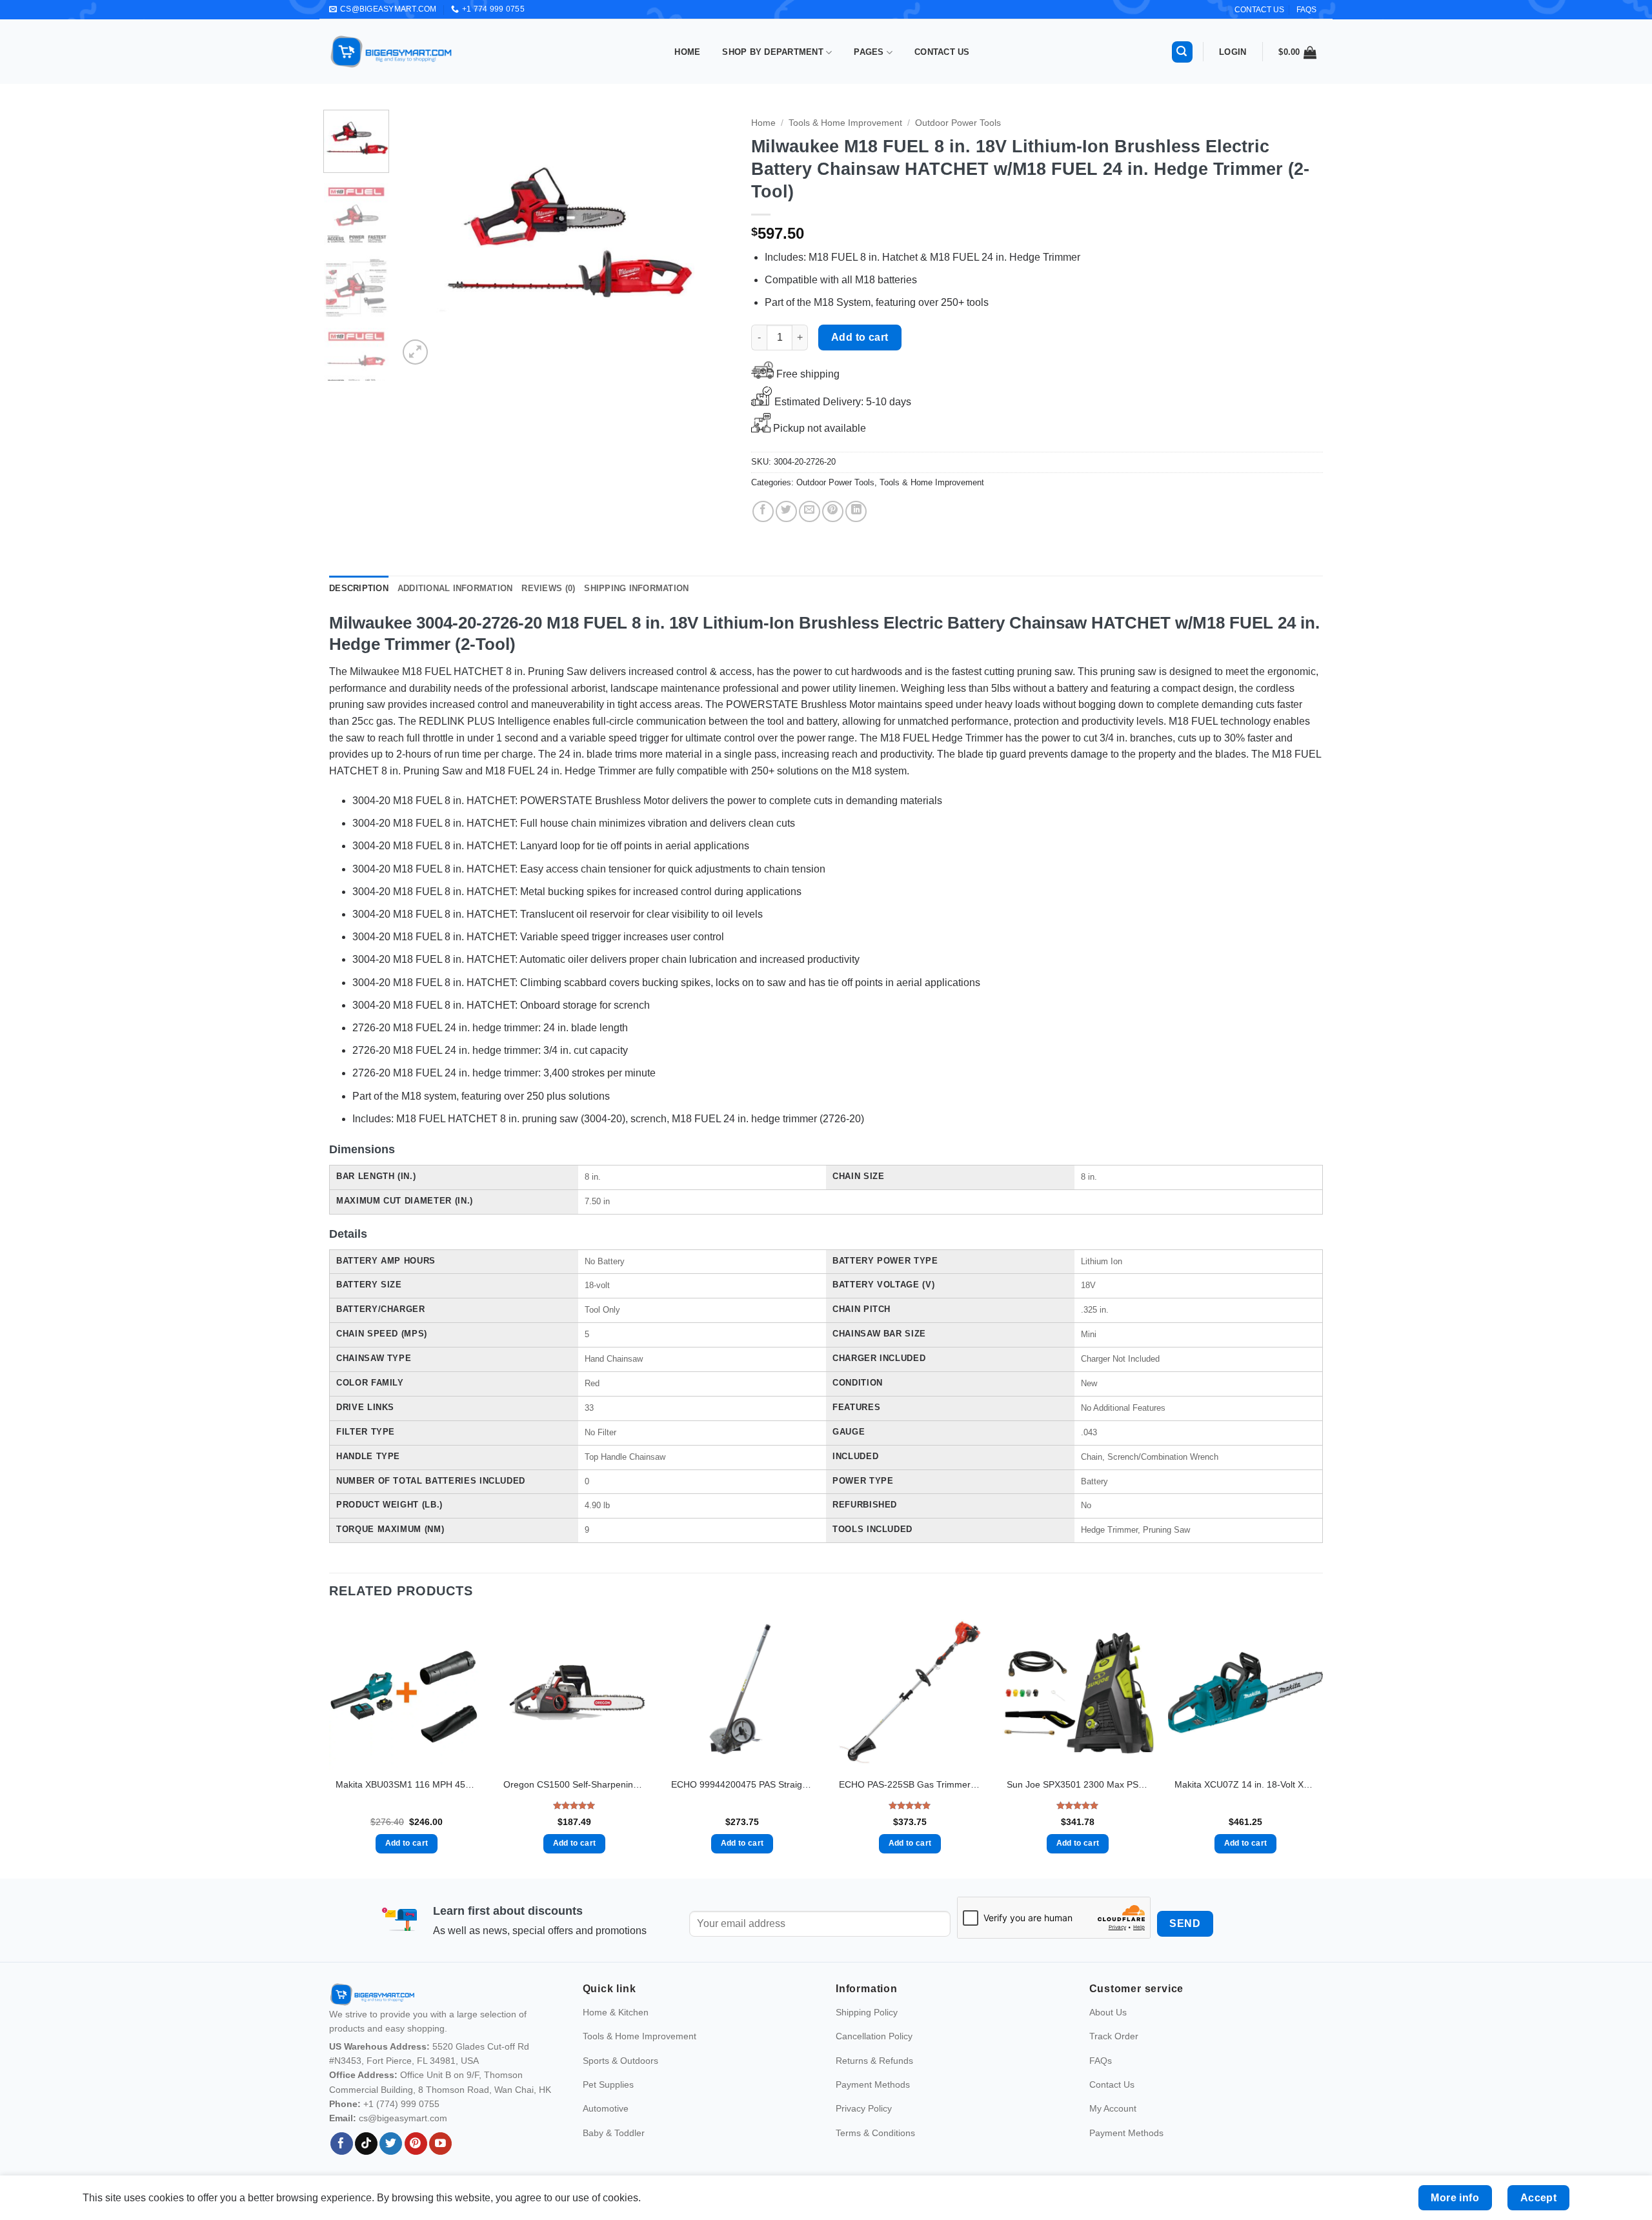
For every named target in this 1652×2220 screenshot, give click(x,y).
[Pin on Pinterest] (833, 511)
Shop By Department (773, 52)
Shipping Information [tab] (636, 588)
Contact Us (942, 52)
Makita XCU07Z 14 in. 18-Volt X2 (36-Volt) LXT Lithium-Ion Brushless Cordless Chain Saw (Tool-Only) (1245, 1784)
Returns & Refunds (874, 2061)
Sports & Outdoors (620, 2061)
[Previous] (421, 239)
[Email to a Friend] (810, 511)
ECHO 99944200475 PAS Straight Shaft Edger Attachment (742, 1784)
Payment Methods (873, 2084)
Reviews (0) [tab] (548, 588)
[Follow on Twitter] (391, 2144)
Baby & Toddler (614, 2133)
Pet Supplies (608, 2084)
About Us (1108, 2012)
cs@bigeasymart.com (403, 2118)
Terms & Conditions (875, 2133)
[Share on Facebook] (763, 511)
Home (687, 52)
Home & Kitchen (616, 2012)
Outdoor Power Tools (958, 123)
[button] (1182, 52)
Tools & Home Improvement (845, 123)
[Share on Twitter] (786, 511)
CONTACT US (1259, 10)
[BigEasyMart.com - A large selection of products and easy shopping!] (392, 52)
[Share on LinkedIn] (856, 511)
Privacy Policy (864, 2108)
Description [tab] (359, 588)
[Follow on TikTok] (366, 2144)
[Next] (709, 239)
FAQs (1306, 10)
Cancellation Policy (874, 2036)
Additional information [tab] (455, 588)
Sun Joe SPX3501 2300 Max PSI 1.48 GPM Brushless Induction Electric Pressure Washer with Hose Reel (1078, 1784)
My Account (1113, 2108)
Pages (869, 52)
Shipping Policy (867, 2012)
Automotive (606, 2108)
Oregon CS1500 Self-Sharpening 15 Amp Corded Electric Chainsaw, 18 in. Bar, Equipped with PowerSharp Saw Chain (574, 1784)
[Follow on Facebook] (342, 2144)
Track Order (1114, 2036)
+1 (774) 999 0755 (401, 2104)
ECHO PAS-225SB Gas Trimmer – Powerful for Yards (910, 1784)
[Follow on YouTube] (440, 2144)
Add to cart (860, 337)
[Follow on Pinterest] (416, 2144)
